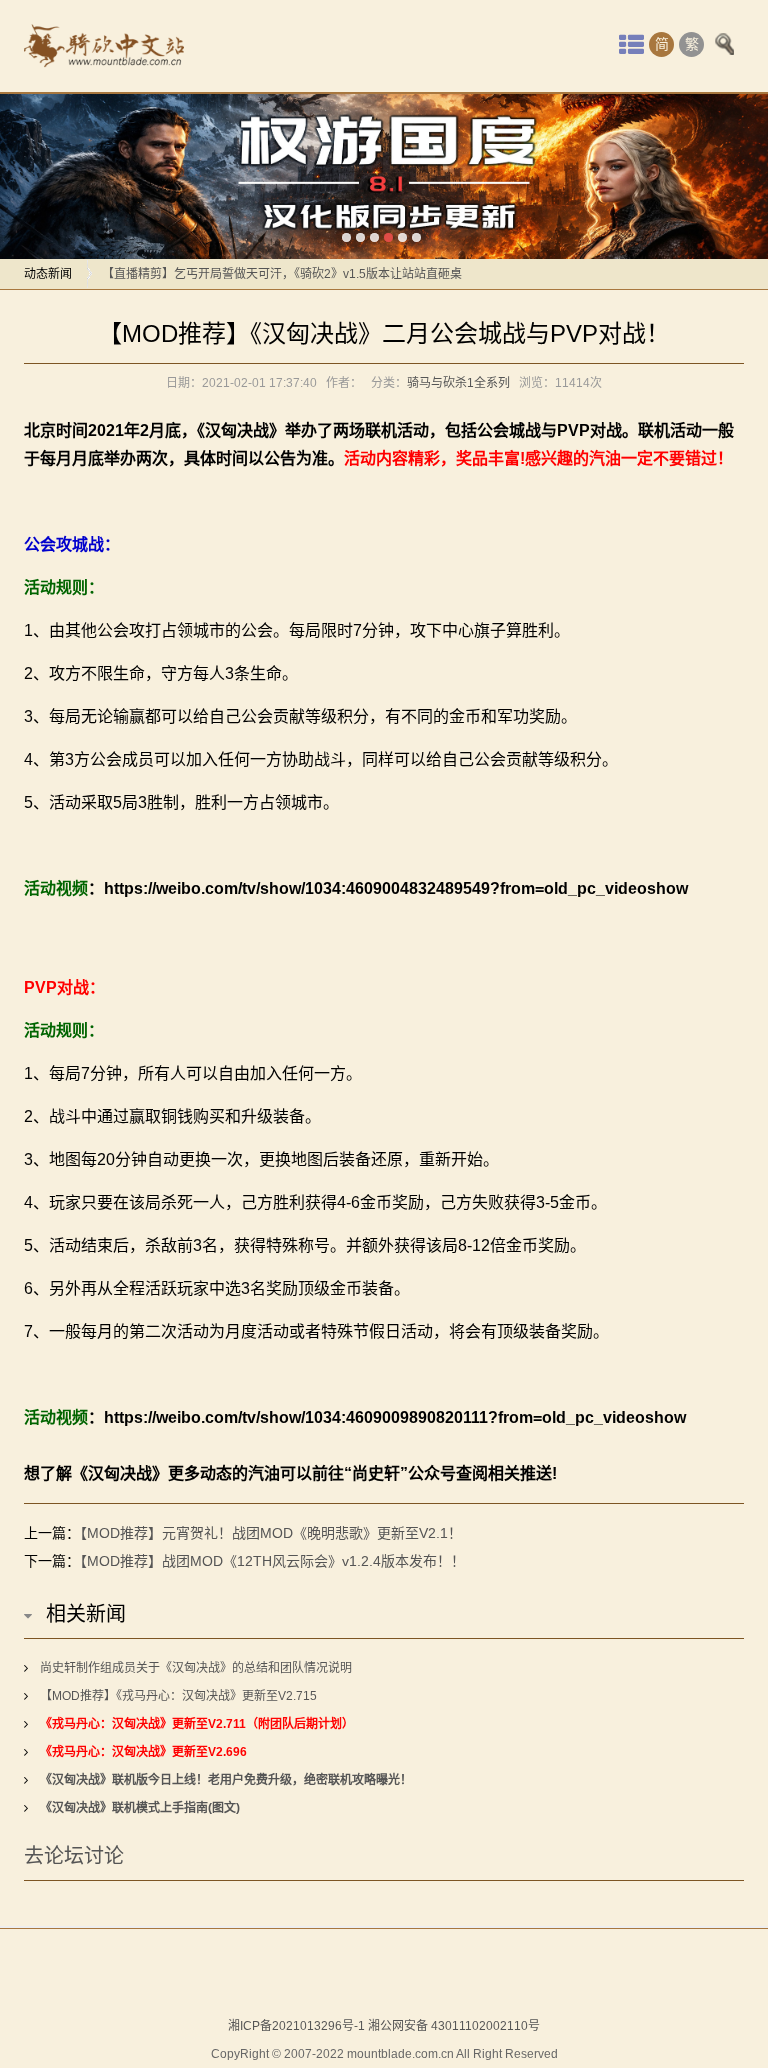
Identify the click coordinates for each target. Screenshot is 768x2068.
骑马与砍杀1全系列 (458, 383)
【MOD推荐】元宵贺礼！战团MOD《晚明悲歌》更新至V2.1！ (271, 1533)
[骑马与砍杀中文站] (104, 46)
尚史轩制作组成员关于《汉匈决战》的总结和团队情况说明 (196, 1668)
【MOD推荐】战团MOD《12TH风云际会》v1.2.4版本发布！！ (272, 1561)
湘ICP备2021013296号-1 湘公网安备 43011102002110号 (384, 2026)
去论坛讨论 (74, 1856)
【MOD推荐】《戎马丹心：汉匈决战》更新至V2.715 (178, 1696)
